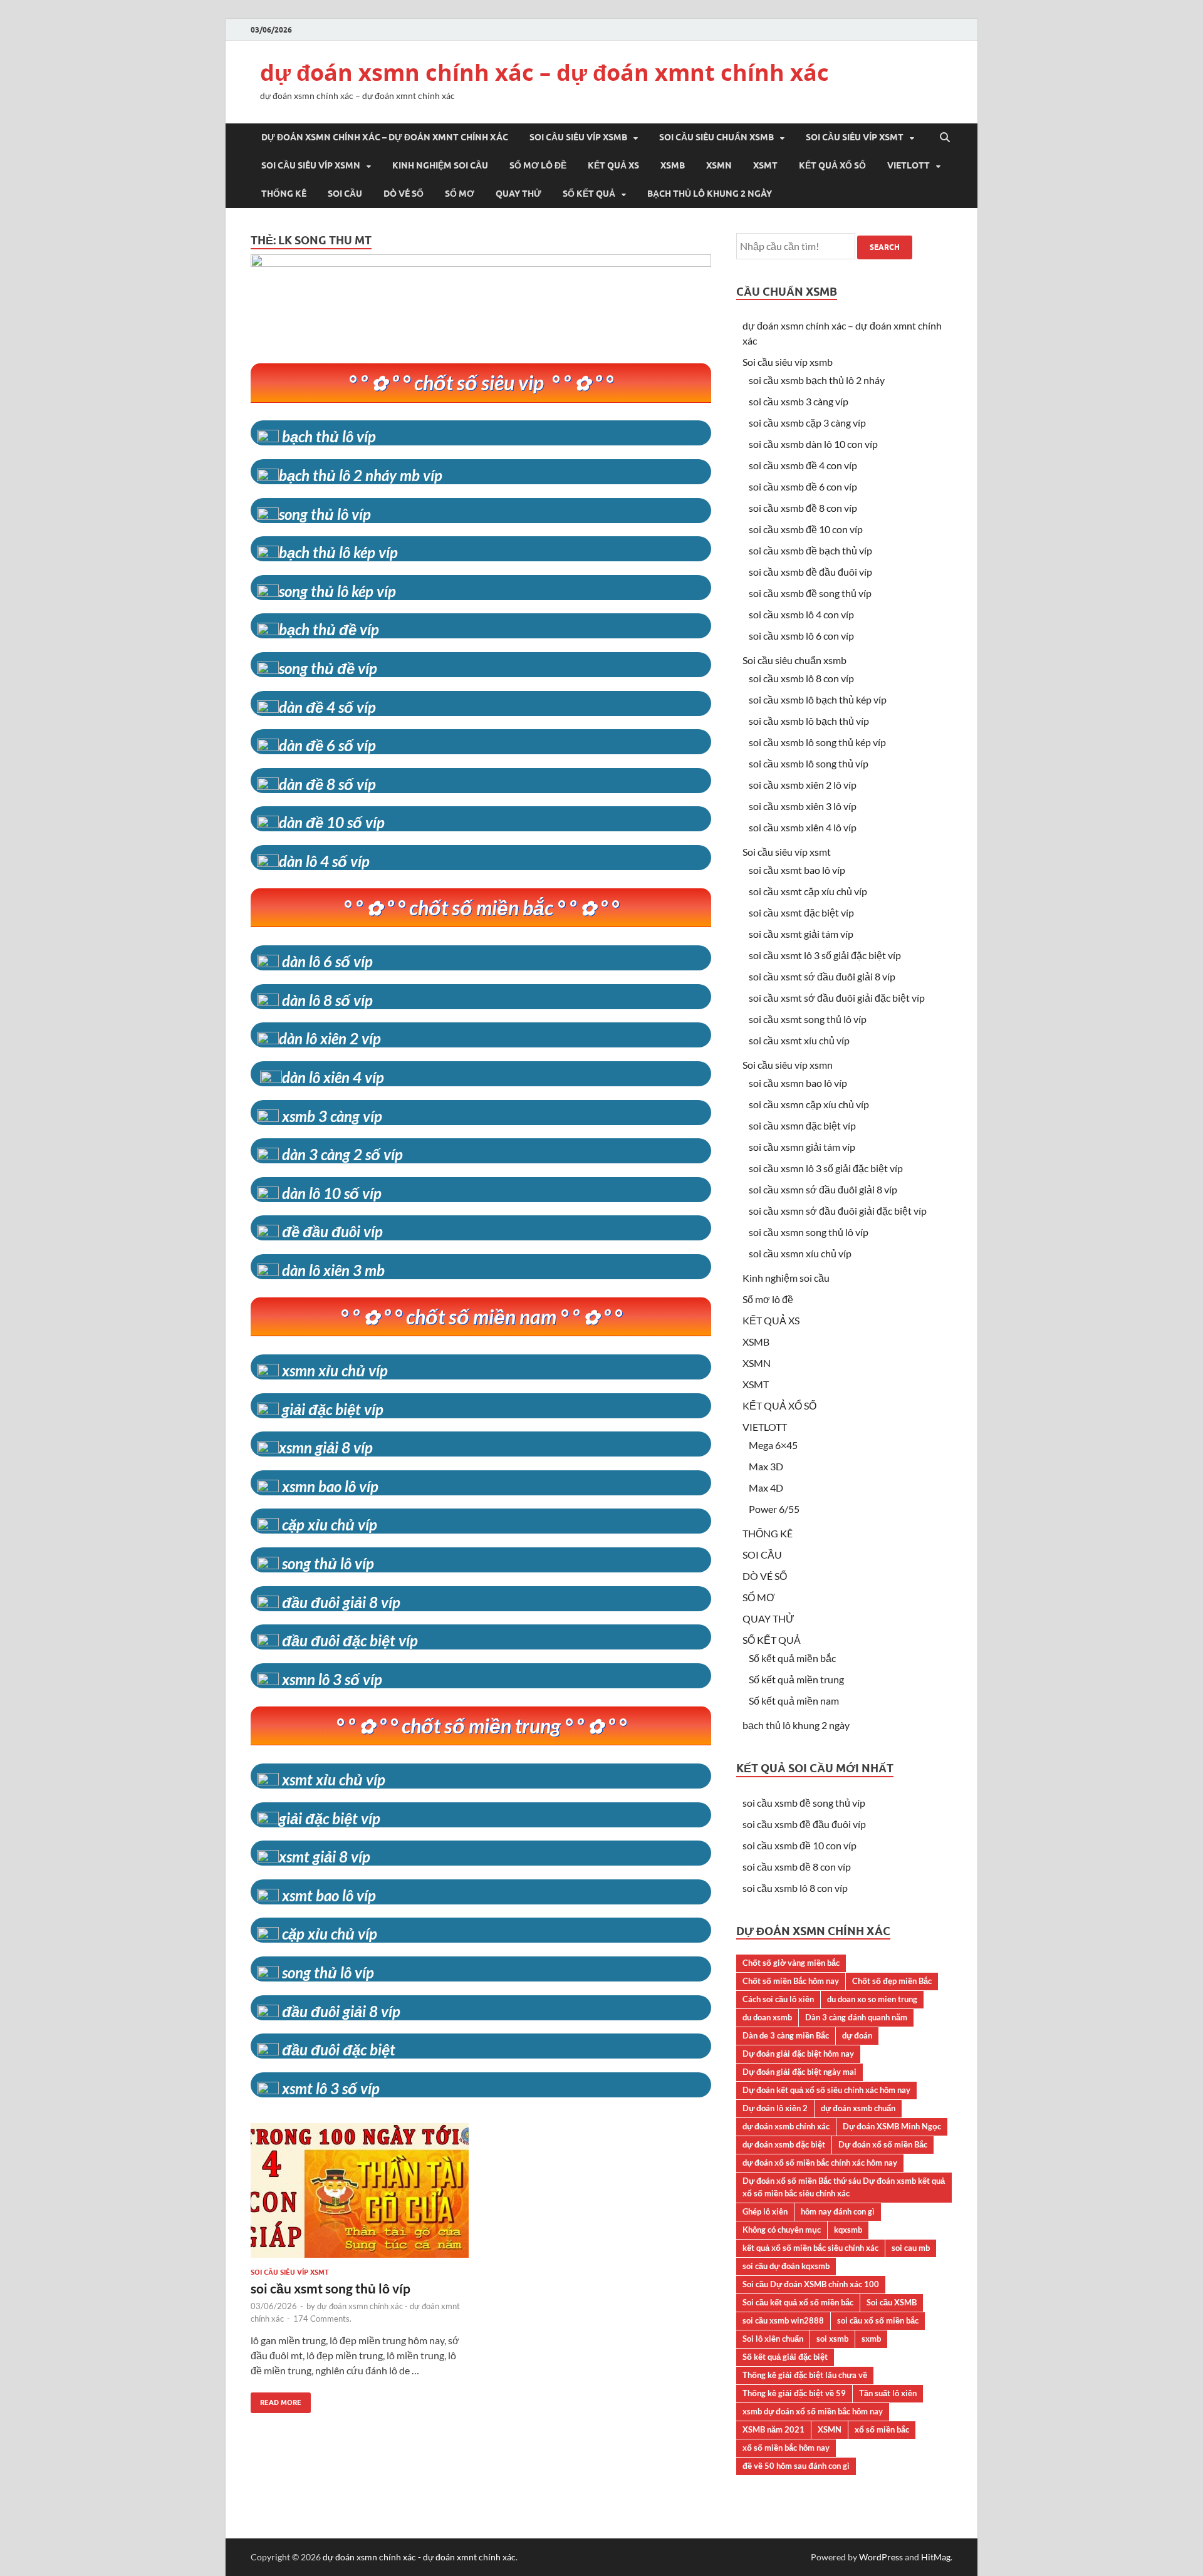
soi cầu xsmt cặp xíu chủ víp (808, 891)
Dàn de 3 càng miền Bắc (786, 2035)
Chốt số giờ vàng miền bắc (791, 1963)
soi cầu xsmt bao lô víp (797, 870)
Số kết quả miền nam (794, 1701)
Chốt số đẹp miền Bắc (892, 1981)
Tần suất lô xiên (888, 2393)
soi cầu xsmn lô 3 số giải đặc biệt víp (826, 1168)
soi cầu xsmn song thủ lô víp (809, 1232)
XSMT (765, 165)
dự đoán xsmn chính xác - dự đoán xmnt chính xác (419, 2557)
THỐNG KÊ (284, 194)
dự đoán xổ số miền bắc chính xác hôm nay (820, 2163)
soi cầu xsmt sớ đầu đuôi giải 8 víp (822, 976)
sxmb (871, 2339)
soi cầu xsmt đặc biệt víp (801, 912)
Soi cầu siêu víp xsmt (855, 137)
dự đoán (857, 2035)
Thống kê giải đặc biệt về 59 (794, 2393)
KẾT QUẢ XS (613, 165)
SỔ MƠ (460, 194)
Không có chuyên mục (782, 2230)
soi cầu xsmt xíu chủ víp (799, 1040)
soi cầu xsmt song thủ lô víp (331, 2288)
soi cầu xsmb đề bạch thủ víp (810, 550)
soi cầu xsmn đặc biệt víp (802, 1125)
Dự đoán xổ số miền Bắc (883, 2144)
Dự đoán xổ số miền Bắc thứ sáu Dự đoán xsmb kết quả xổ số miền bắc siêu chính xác (844, 2187)
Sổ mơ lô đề (538, 165)
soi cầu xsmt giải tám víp (801, 934)
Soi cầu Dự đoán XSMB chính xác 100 (811, 2284)
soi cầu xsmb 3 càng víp (799, 401)
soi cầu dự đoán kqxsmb (786, 2266)
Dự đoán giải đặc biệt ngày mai (799, 2072)
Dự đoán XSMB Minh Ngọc (892, 2126)
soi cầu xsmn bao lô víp (798, 1083)
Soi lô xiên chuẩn (773, 2339)
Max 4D (766, 1488)
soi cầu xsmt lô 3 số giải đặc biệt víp (825, 955)
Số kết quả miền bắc (792, 1658)
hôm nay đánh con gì (838, 2211)
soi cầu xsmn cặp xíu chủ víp (809, 1104)
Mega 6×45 (773, 1445)
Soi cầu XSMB (892, 2302)
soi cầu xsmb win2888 (783, 2320)
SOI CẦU (345, 194)
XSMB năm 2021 (773, 2429)
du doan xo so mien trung (872, 1999)
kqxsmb (848, 2230)
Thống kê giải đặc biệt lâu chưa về (805, 2375)
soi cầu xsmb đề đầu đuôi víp (810, 572)
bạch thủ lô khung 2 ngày (710, 194)
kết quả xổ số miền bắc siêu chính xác (810, 2248)
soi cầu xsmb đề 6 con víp (803, 486)
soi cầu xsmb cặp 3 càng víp (807, 423)
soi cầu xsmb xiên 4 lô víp (803, 827)
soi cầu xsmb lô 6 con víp (801, 636)
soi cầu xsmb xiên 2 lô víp (803, 785)
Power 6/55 (774, 1509)
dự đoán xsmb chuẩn (858, 2108)
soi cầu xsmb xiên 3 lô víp (803, 806)
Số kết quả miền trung (796, 1679)
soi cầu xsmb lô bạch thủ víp (809, 721)
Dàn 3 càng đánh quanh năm (856, 2017)
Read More (276, 2400)
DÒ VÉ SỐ (404, 194)
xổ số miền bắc (882, 2429)
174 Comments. (322, 2319)
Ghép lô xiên (765, 2211)
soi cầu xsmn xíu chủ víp (800, 1253)
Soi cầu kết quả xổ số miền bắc (798, 2302)
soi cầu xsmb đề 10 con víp (806, 529)
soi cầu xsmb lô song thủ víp (809, 763)
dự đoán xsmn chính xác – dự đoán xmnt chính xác (544, 72)
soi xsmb (832, 2339)
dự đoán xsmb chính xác (786, 2126)
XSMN (719, 165)
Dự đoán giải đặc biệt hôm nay (798, 2054)
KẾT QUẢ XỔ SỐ (832, 165)
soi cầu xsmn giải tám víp (802, 1147)
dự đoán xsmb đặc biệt (784, 2144)
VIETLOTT (909, 165)
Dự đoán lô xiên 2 (775, 2108)
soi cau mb (911, 2248)
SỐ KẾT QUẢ (589, 194)
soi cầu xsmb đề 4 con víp (803, 465)
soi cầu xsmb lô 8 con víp (801, 678)
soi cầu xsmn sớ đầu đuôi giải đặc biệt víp (838, 1211)
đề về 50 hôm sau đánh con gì (796, 2466)
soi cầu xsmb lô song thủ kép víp (817, 742)
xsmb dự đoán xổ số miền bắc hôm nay (813, 2411)
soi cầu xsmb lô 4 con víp (801, 614)
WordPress (881, 2557)
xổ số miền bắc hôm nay (786, 2448)
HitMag (936, 2557)
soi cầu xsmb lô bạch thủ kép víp (818, 699)
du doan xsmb (767, 2017)
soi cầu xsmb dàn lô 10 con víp (813, 444)
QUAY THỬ (518, 194)
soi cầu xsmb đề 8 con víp (803, 508)
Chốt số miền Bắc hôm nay (791, 1981)
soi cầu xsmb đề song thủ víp (810, 593)
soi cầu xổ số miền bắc (878, 2320)
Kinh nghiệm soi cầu (440, 165)
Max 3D (766, 1466)
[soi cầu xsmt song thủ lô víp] (360, 2195)
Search (885, 247)
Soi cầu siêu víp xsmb (578, 137)
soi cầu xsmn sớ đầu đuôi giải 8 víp (823, 1189)
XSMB (673, 165)
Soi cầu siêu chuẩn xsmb (716, 137)
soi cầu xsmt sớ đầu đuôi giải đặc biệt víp (837, 998)
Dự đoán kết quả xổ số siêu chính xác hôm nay (826, 2090)
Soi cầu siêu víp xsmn (311, 165)
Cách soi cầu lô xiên (778, 1999)
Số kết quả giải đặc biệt (785, 2357)
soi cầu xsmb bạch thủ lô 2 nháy (817, 380)
